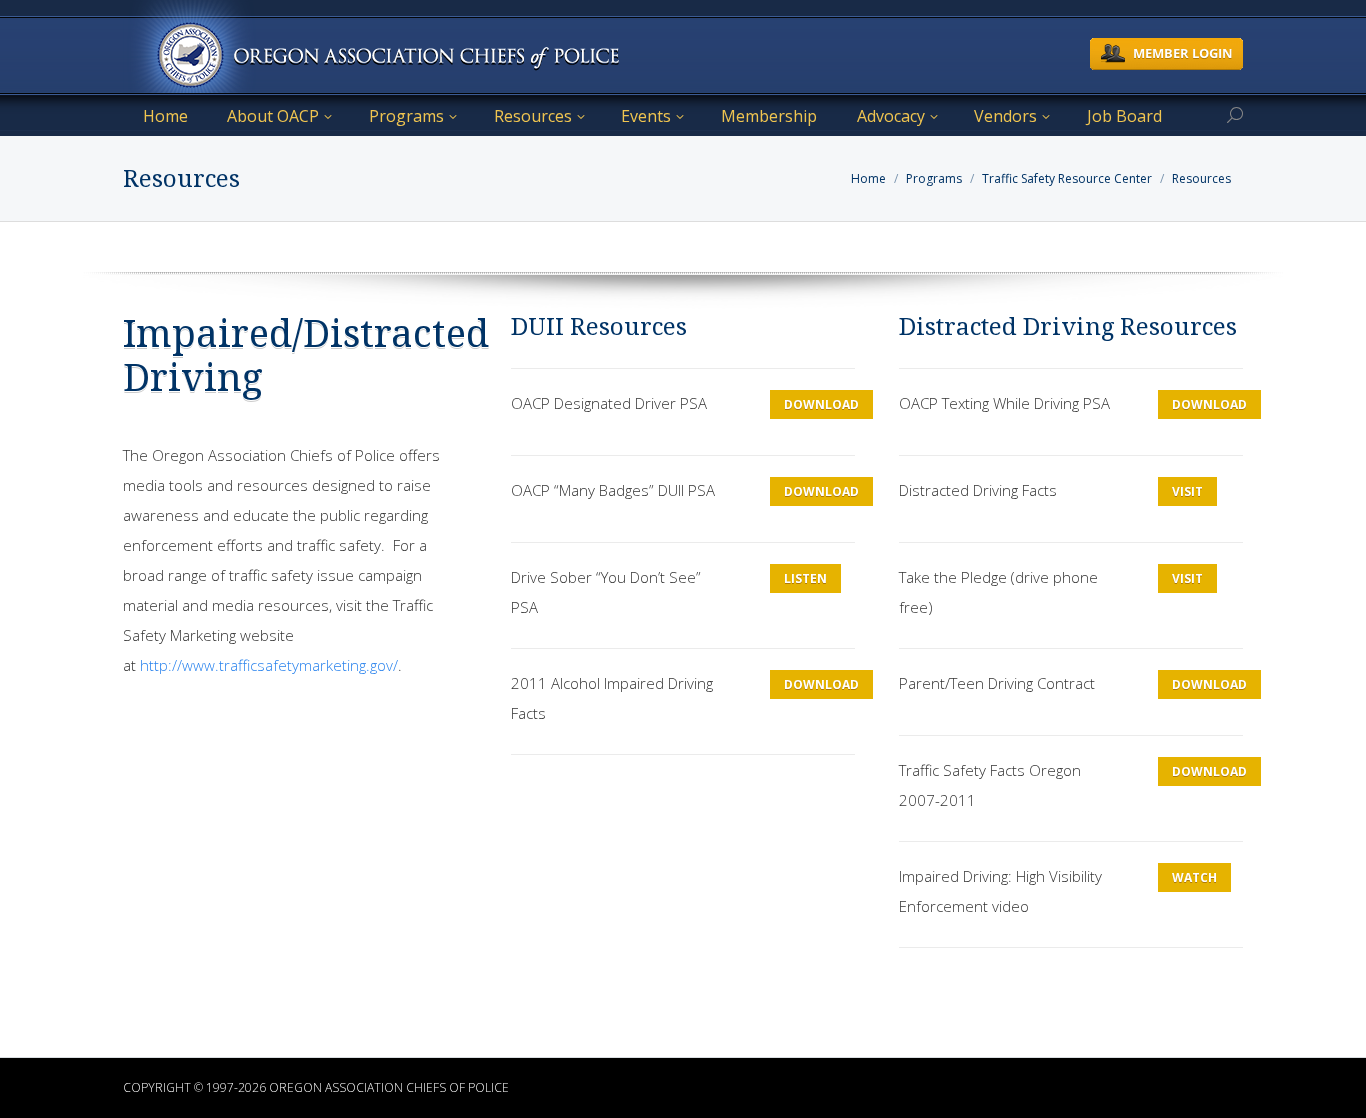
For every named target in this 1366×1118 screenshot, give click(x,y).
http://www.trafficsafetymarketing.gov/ (269, 665)
